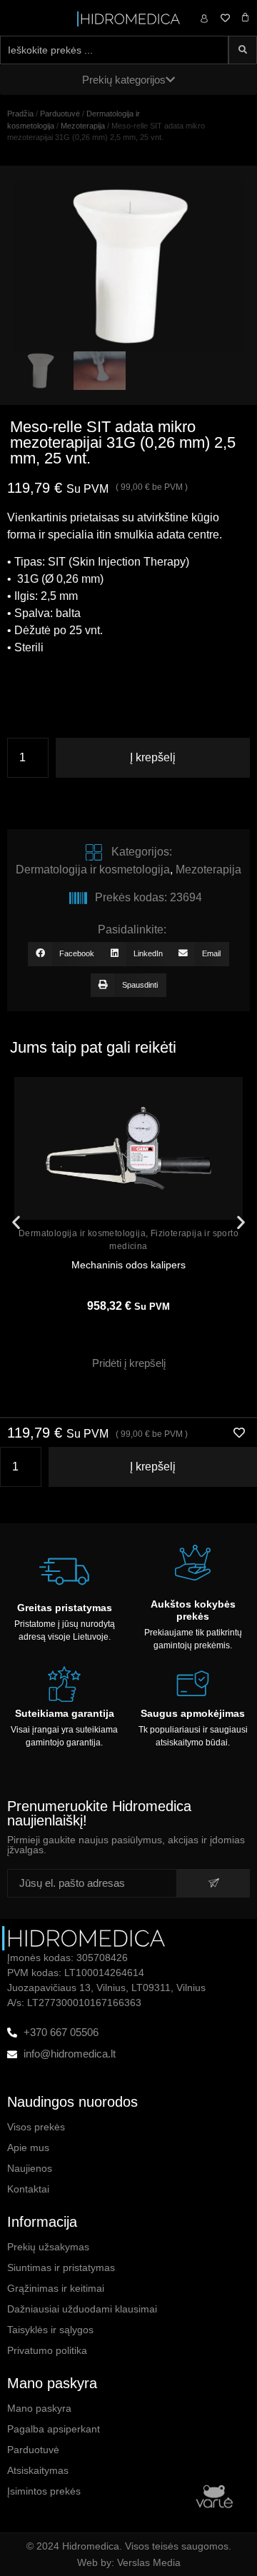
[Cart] (245, 17)
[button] (65, 954)
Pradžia (20, 114)
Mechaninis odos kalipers (128, 1265)
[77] (128, 266)
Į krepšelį (153, 757)
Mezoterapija (83, 126)
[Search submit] (243, 50)
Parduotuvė (60, 114)
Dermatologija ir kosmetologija (93, 869)
